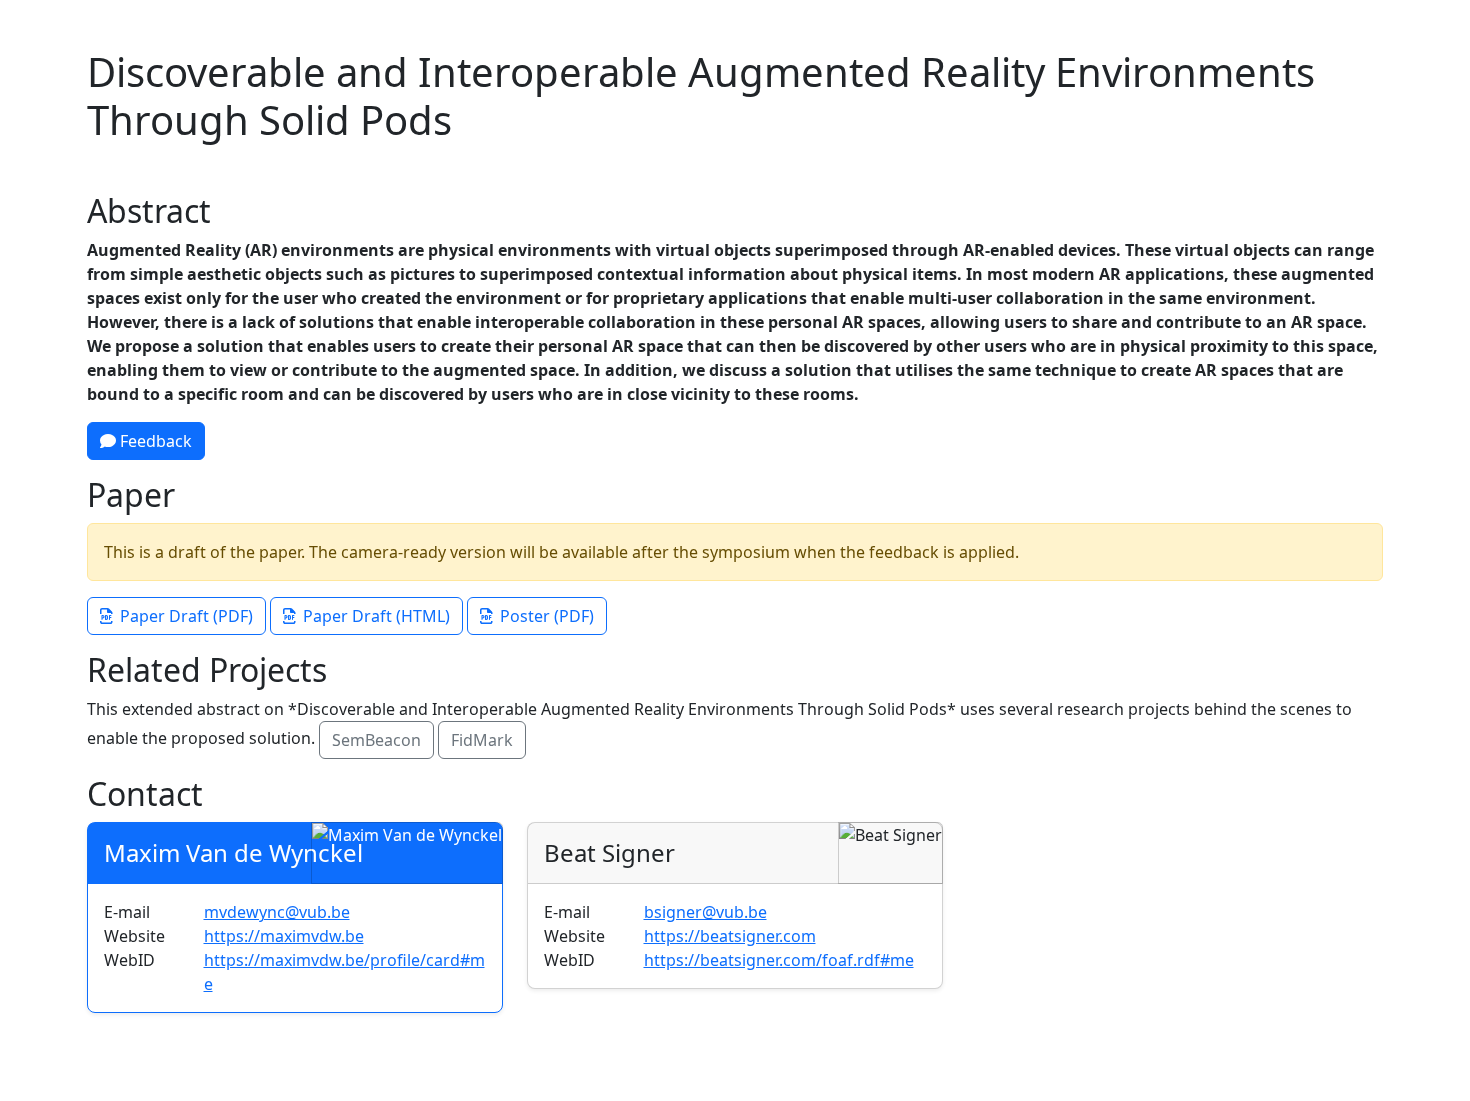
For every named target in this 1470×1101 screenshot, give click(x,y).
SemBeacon (376, 740)
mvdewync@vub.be (277, 912)
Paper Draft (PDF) (186, 616)
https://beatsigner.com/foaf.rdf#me (779, 960)
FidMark (482, 740)
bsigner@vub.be (705, 912)
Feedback (154, 441)
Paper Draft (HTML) (376, 616)
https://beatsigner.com (730, 936)
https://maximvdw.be (284, 936)
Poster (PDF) (547, 616)
